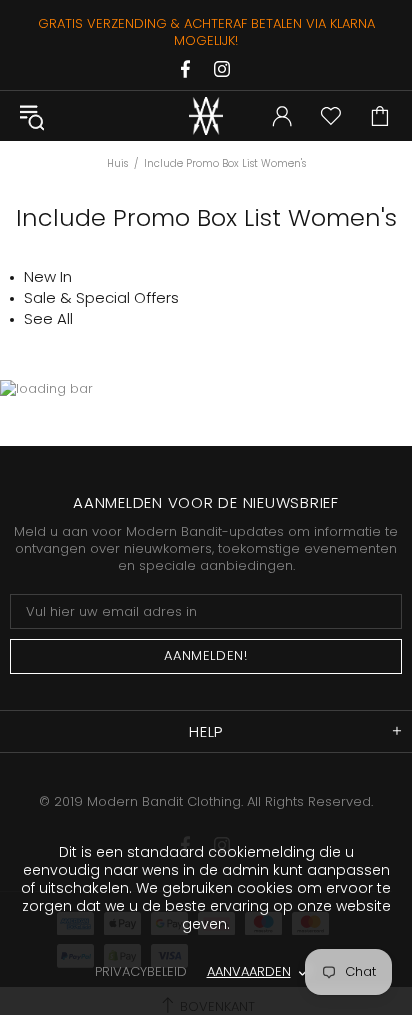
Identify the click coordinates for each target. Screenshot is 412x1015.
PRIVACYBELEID (141, 971)
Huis (117, 163)
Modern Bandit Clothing (206, 116)
